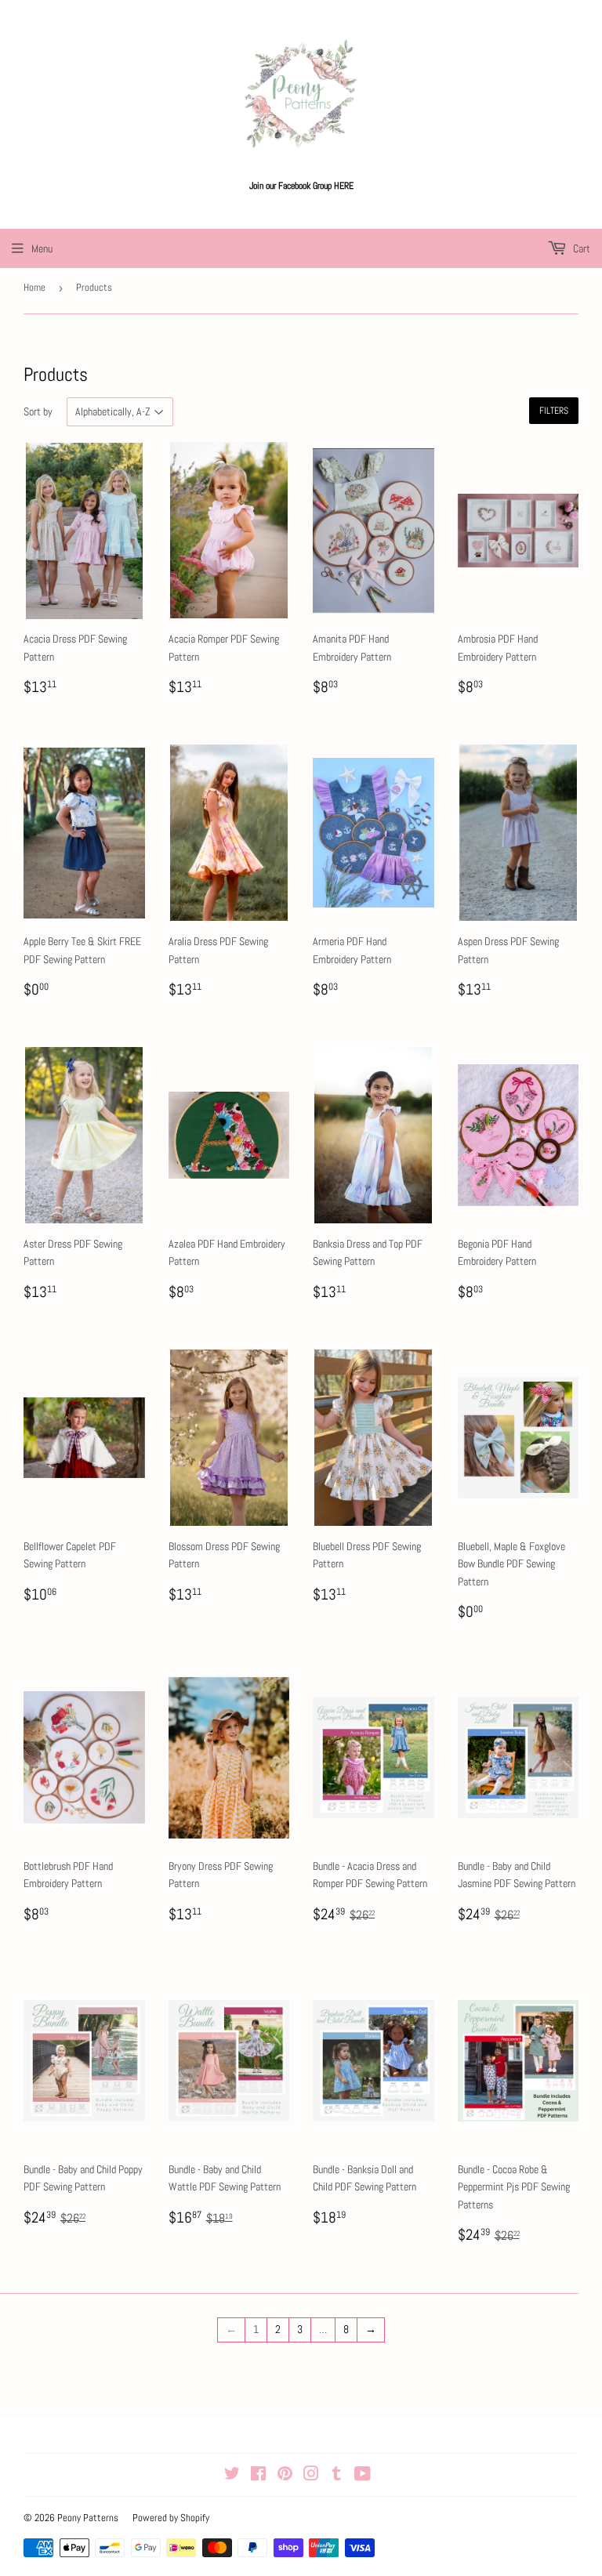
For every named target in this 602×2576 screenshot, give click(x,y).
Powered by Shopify (171, 2518)
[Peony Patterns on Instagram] (311, 2476)
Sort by (38, 411)
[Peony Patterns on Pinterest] (285, 2476)
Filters (554, 411)
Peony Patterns (88, 2518)
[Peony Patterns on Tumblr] (337, 2476)
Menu (42, 248)
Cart (580, 248)
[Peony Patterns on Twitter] (232, 2476)
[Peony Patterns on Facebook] (258, 2476)
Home (34, 287)
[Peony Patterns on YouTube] (363, 2476)
